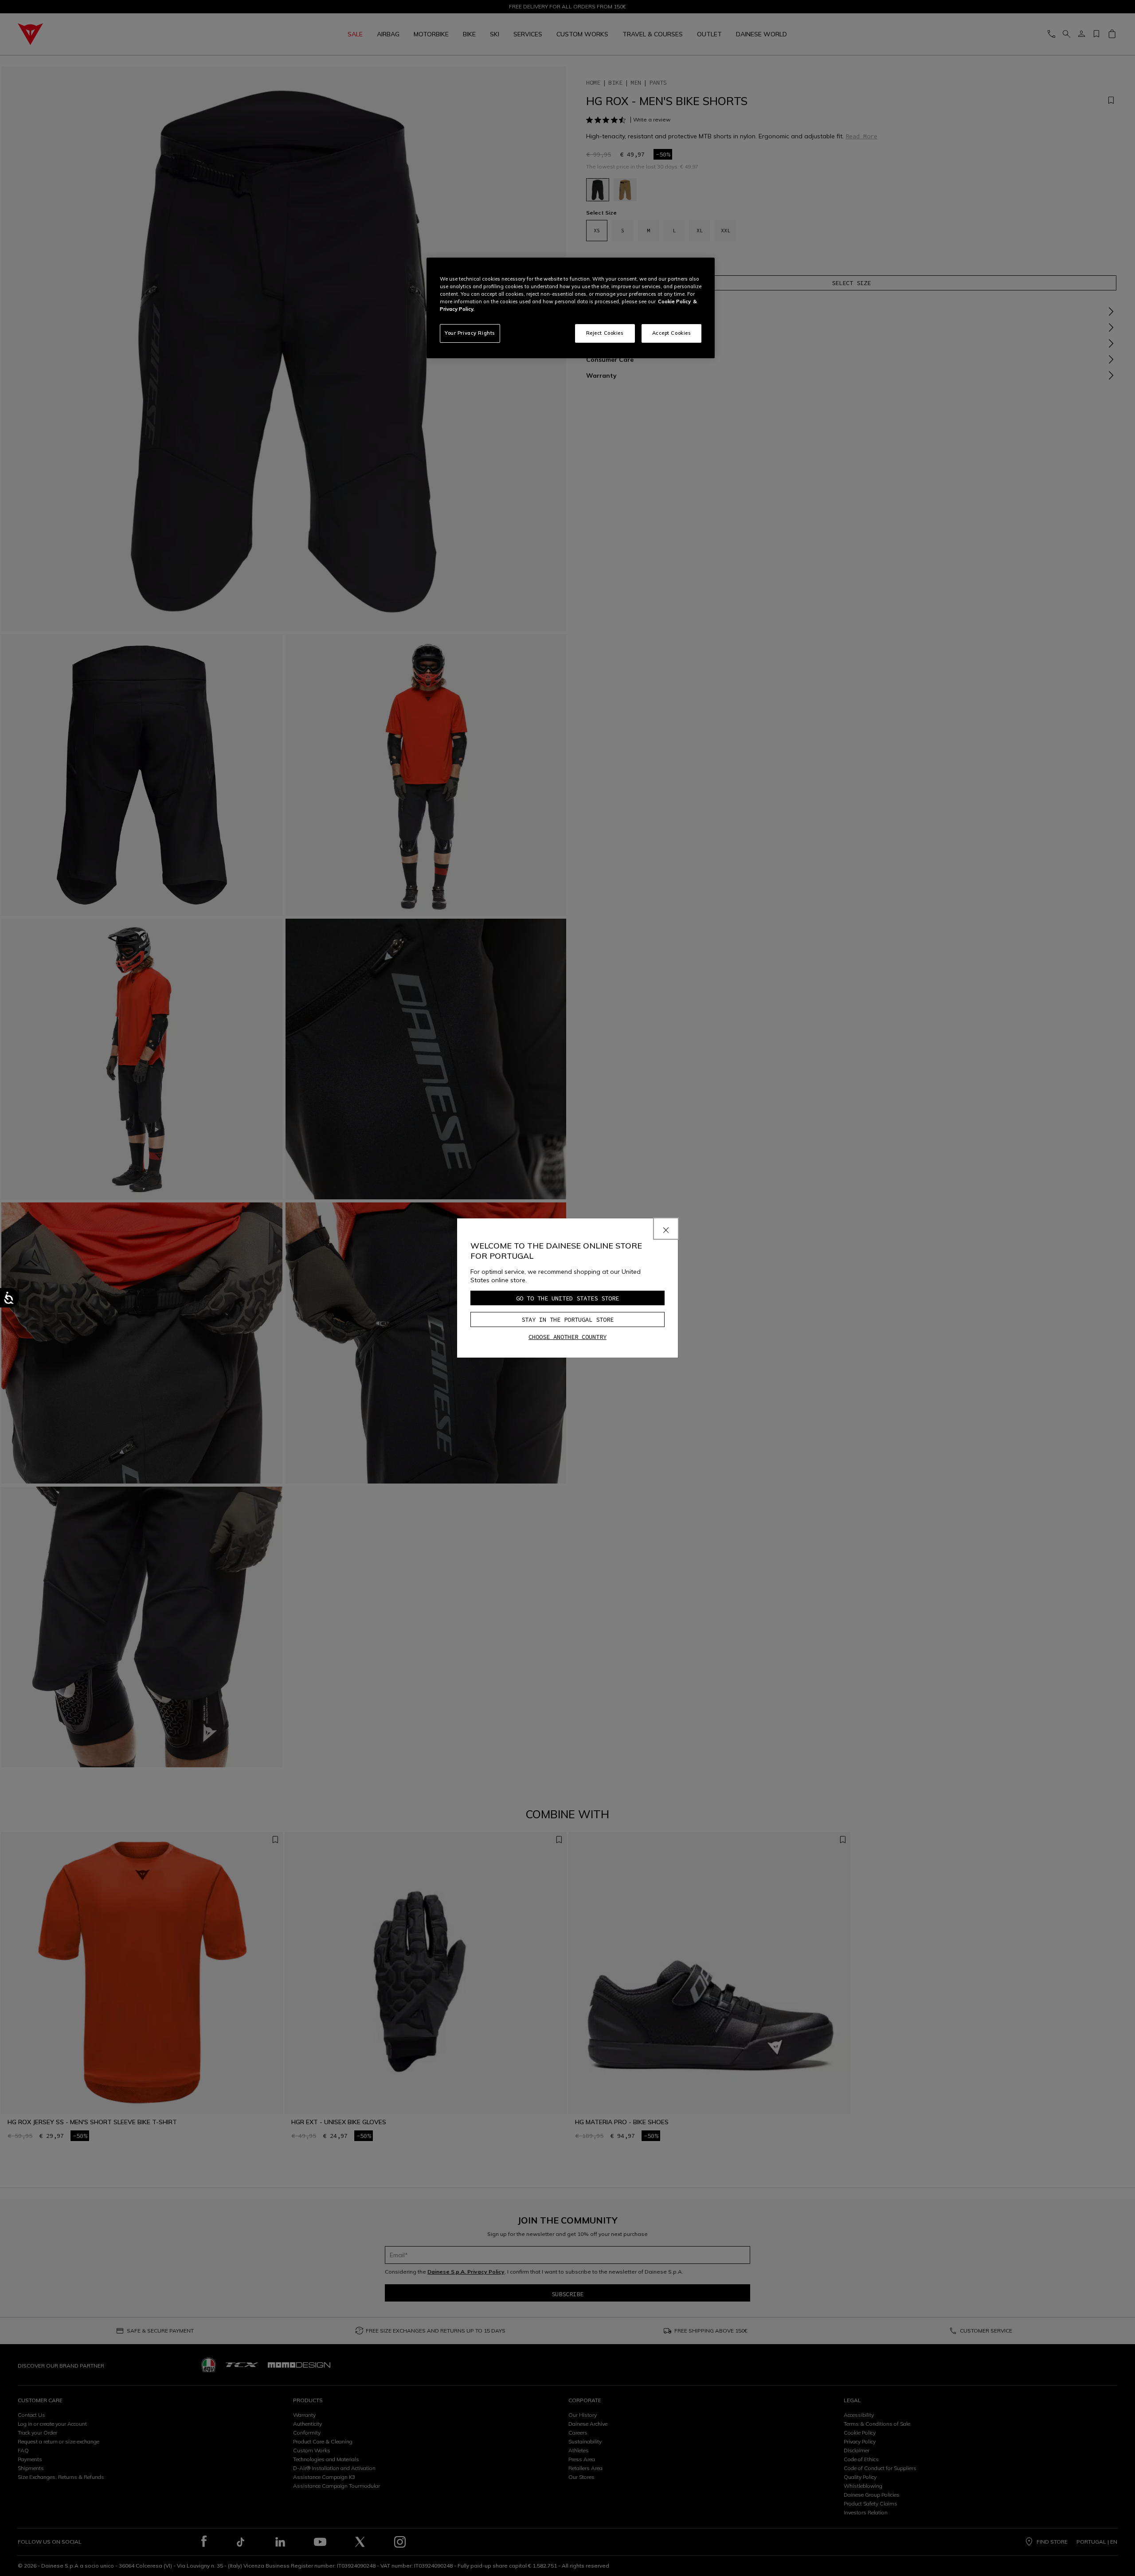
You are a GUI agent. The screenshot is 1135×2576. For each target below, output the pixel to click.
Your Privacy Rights (470, 333)
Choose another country (567, 1337)
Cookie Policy (674, 301)
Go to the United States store (567, 1298)
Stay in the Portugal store (567, 1319)
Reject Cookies (605, 333)
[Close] (666, 1229)
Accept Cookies (672, 333)
